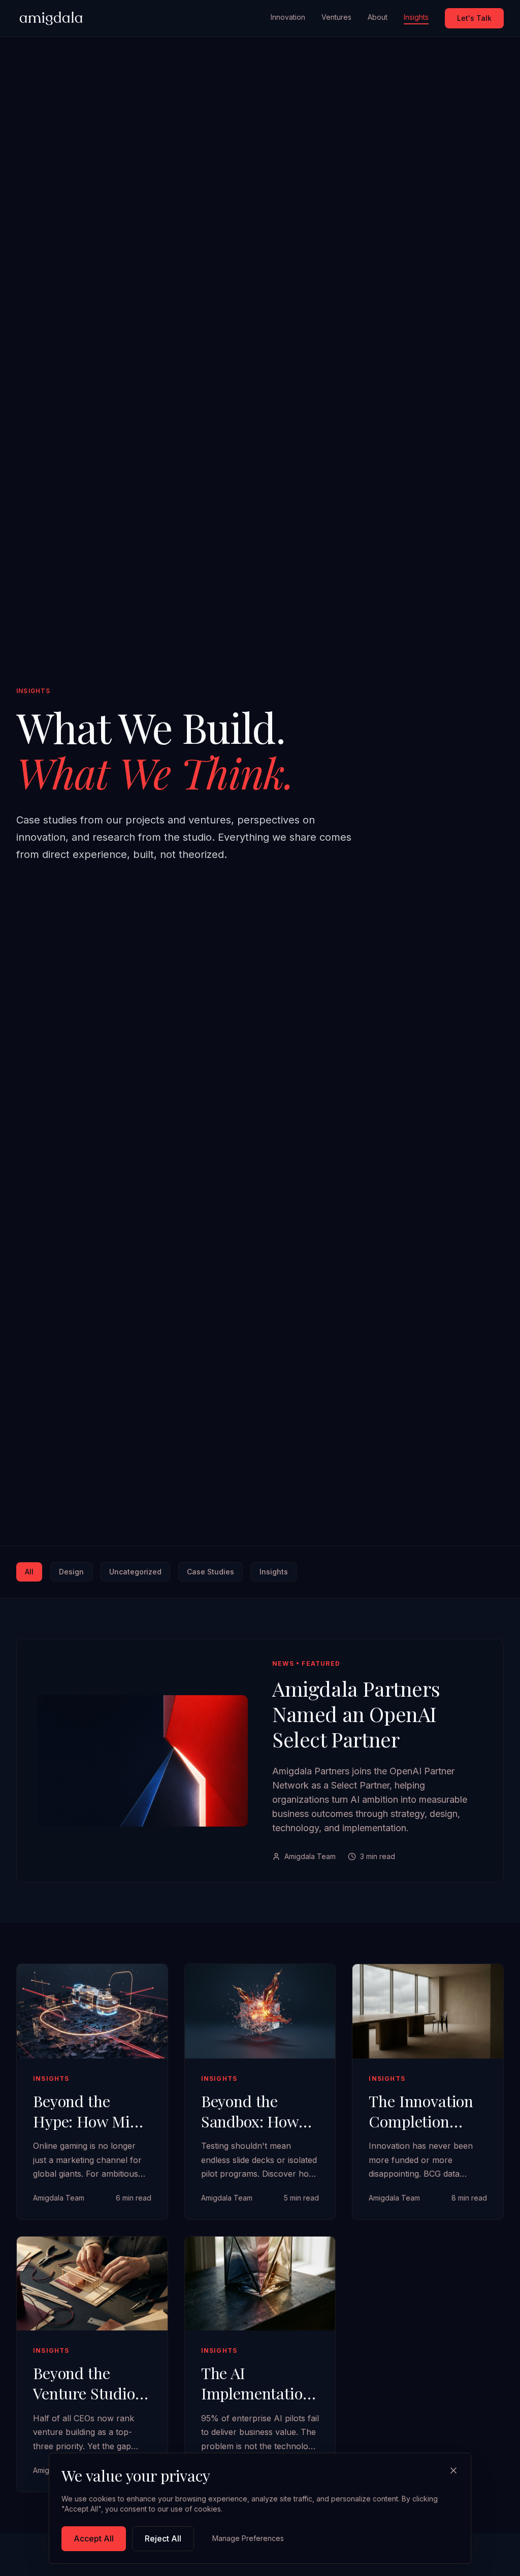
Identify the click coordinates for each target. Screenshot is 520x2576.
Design (71, 1572)
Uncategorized (135, 1572)
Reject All (163, 2538)
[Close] (453, 2470)
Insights (416, 17)
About (378, 17)
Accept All (94, 2538)
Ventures (336, 17)
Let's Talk (474, 18)
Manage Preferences (248, 2538)
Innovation (288, 17)
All (29, 1572)
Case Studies (210, 1572)
